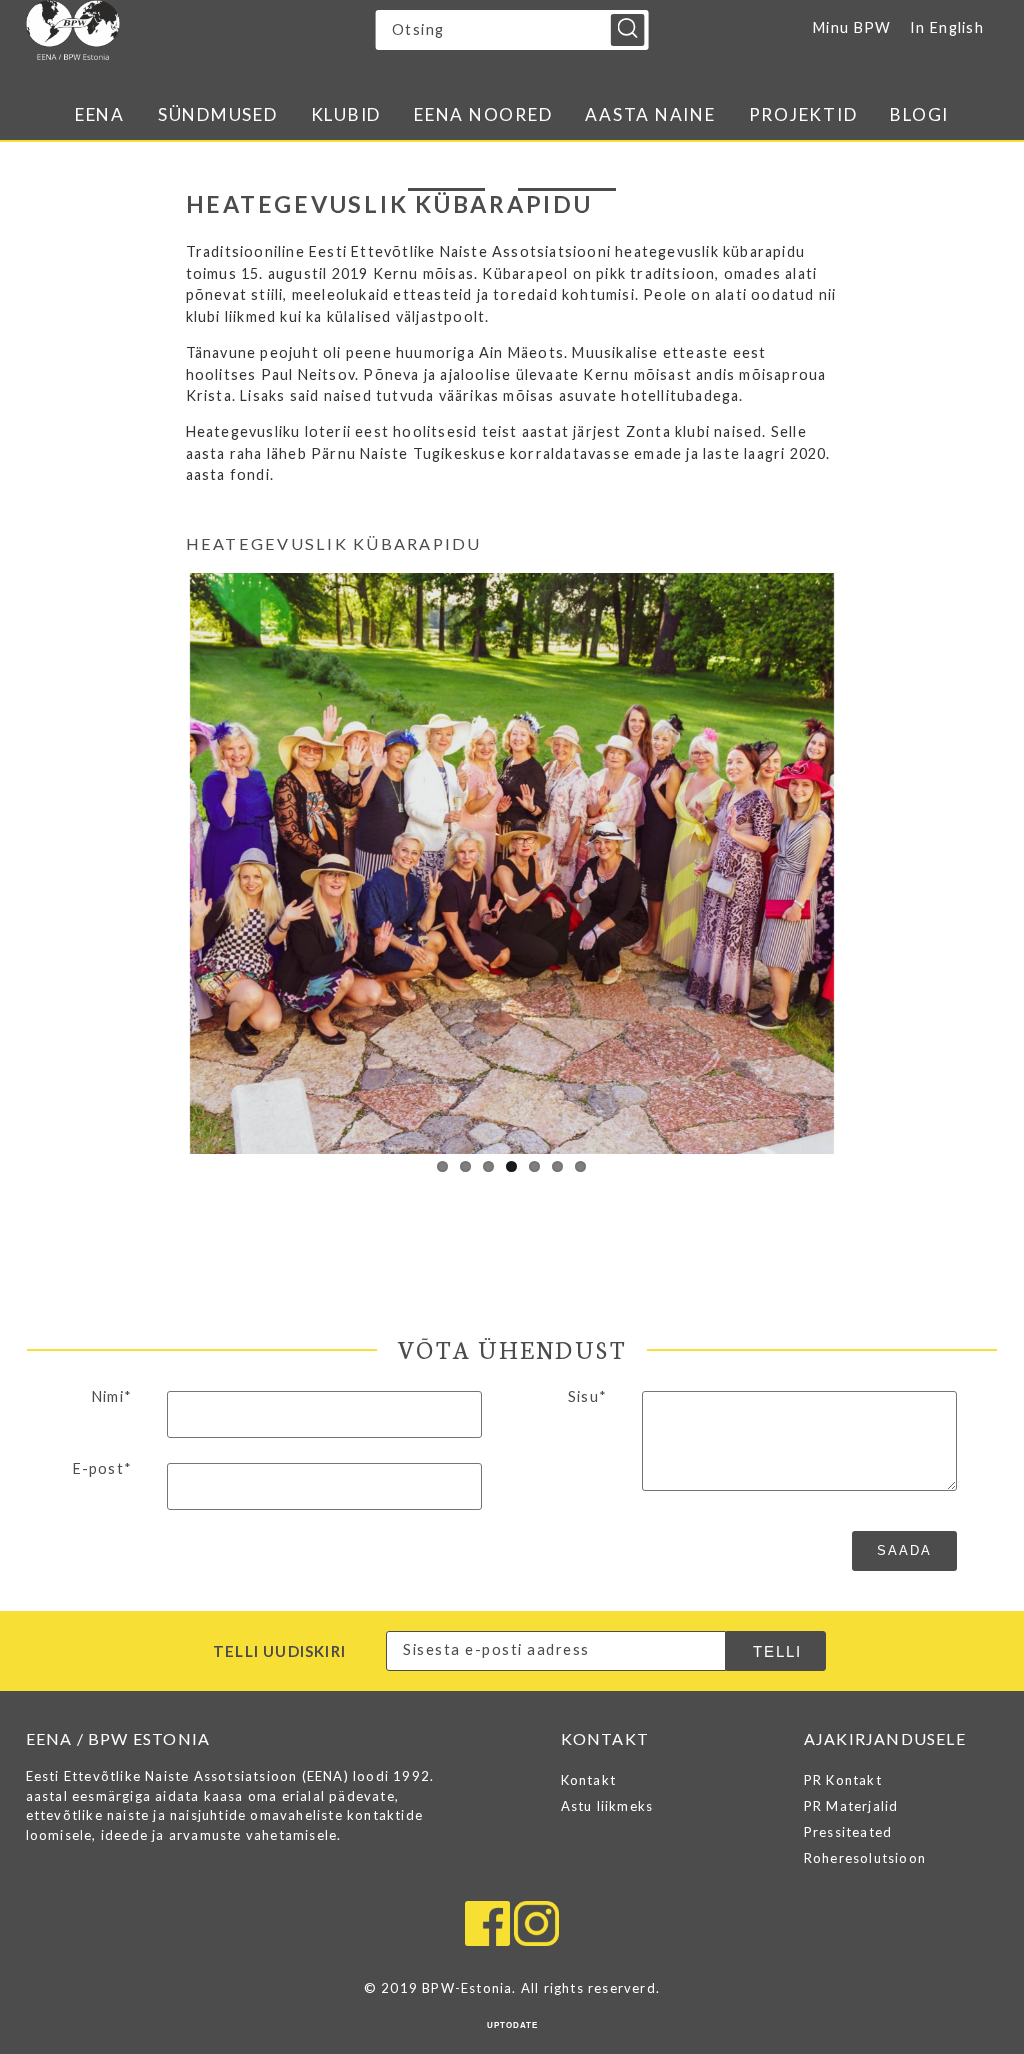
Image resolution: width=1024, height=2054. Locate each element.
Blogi (919, 114)
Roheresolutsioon (865, 1858)
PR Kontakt (843, 1780)
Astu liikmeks (607, 1806)
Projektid (803, 114)
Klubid (346, 114)
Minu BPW (852, 27)
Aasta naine (650, 114)
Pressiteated (848, 1832)
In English (947, 27)
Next (864, 859)
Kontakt (588, 1780)
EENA (100, 114)
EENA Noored (483, 114)
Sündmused (218, 114)
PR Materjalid (851, 1806)
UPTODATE (512, 2025)
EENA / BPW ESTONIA (201, 30)
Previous (160, 859)
